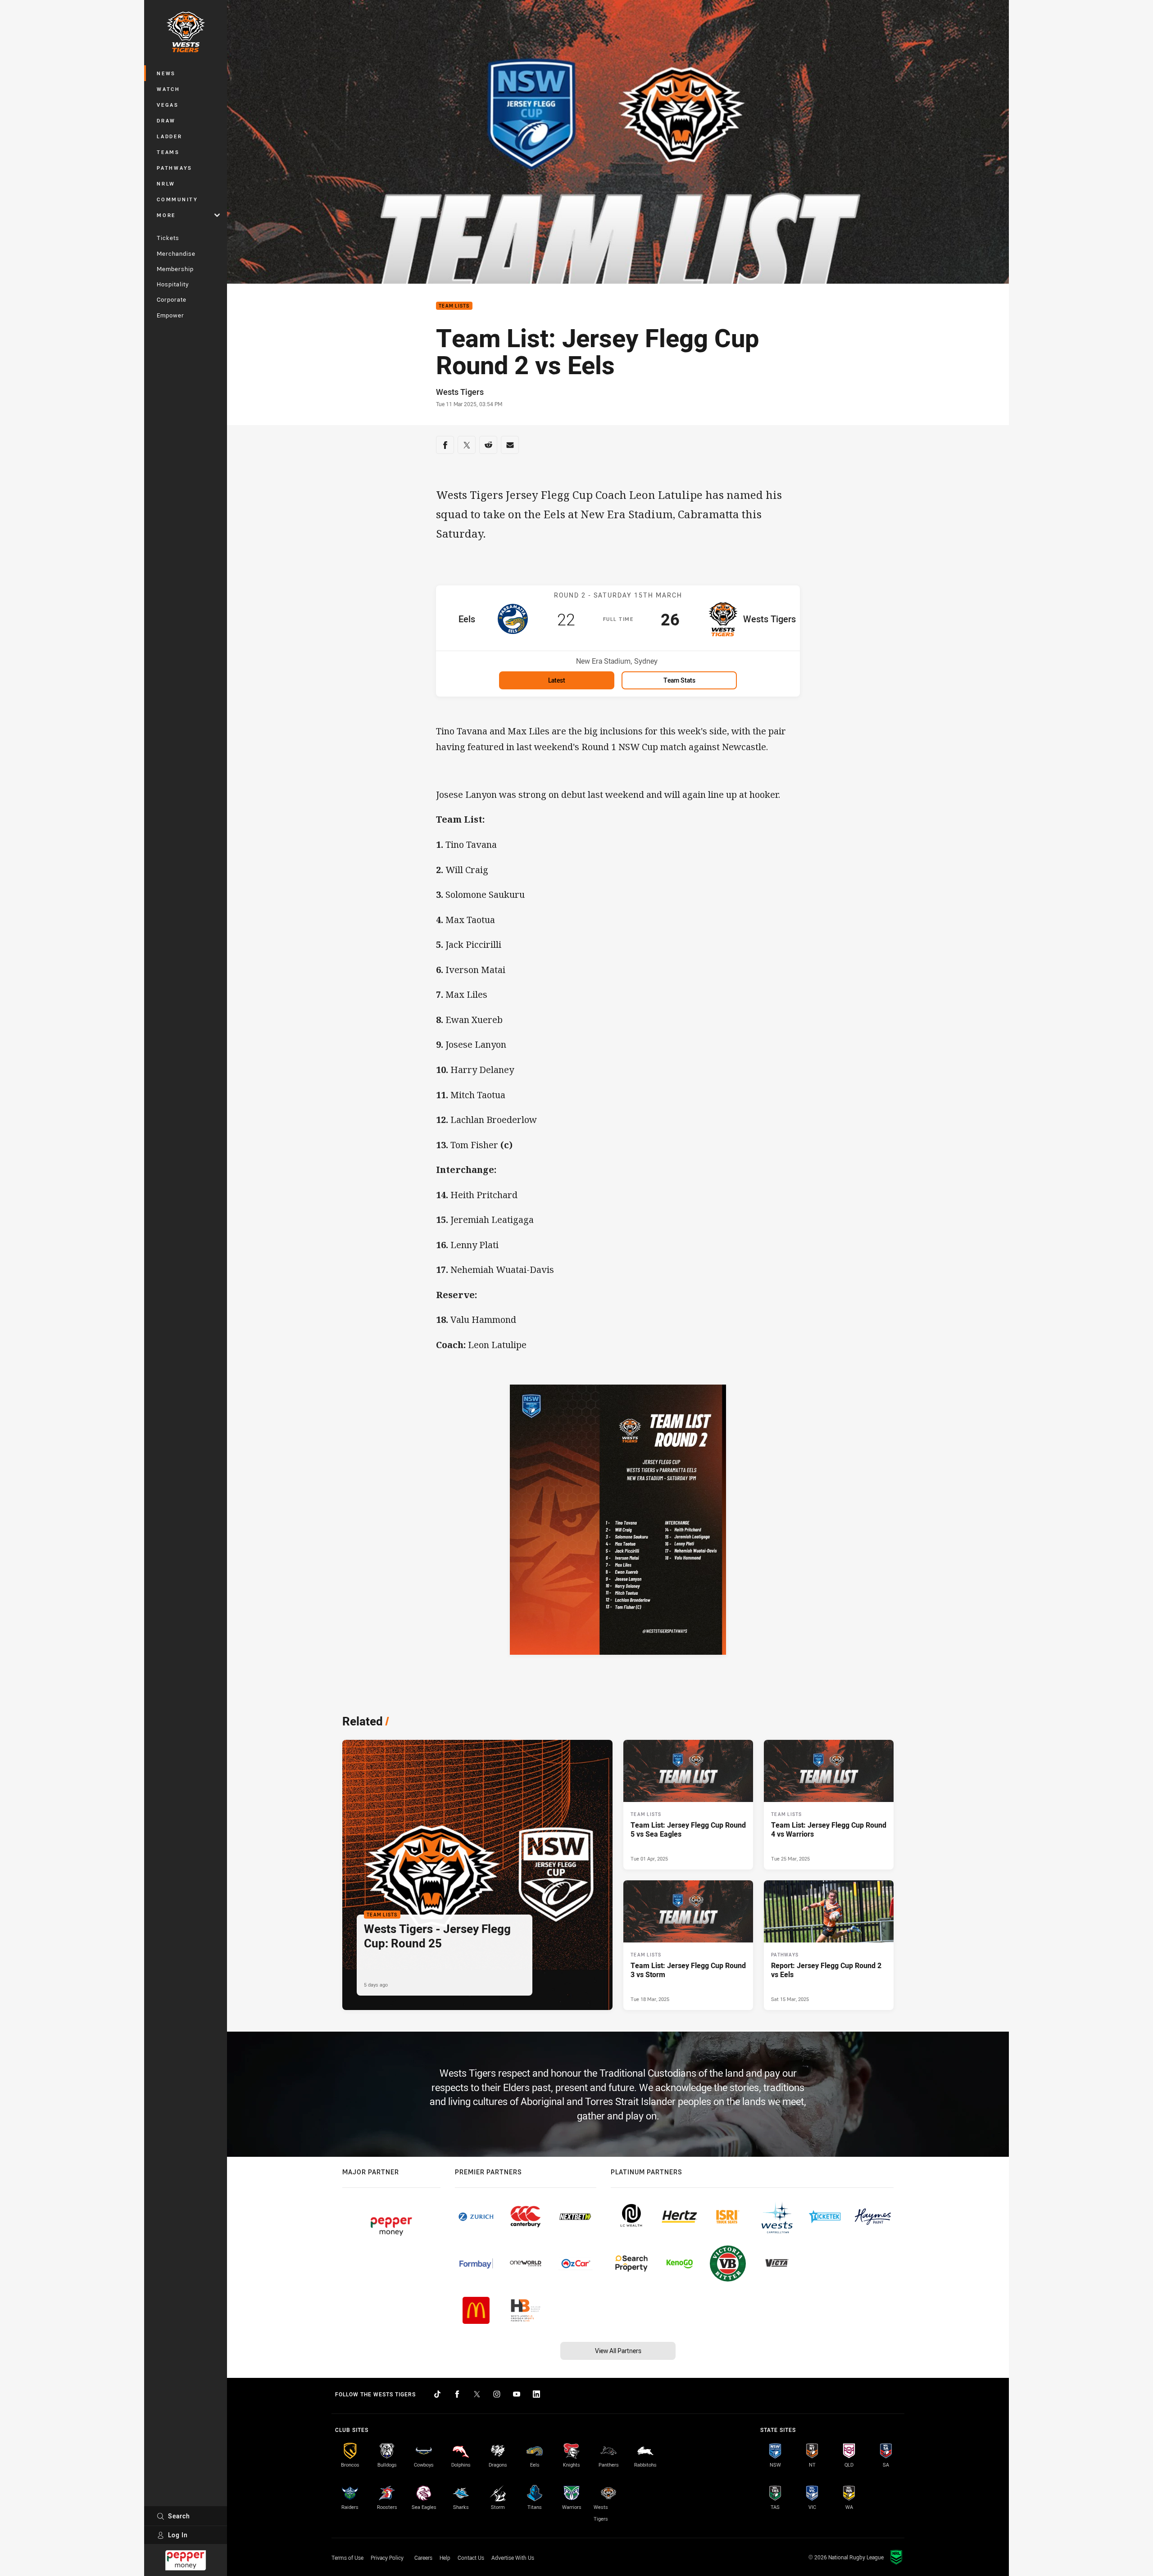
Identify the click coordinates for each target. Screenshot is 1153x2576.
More (166, 215)
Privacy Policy (387, 2558)
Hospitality (173, 284)
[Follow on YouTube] (517, 2394)
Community (177, 199)
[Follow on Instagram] (497, 2394)
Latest (557, 680)
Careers (423, 2558)
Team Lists (454, 306)
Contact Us (471, 2558)
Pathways (175, 168)
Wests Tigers (460, 392)
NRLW (166, 183)
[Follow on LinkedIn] (536, 2394)
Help (445, 2558)
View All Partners (618, 2351)
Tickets (168, 238)
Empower (170, 315)
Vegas (168, 105)
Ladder (170, 136)
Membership (175, 269)
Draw (166, 120)
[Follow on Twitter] (477, 2394)
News (166, 73)
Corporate (172, 299)
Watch (168, 89)
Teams (168, 152)
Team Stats (679, 680)
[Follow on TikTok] (437, 2394)
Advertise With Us (513, 2558)
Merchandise (176, 254)
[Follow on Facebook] (457, 2394)
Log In (178, 2535)
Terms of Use (347, 2558)
